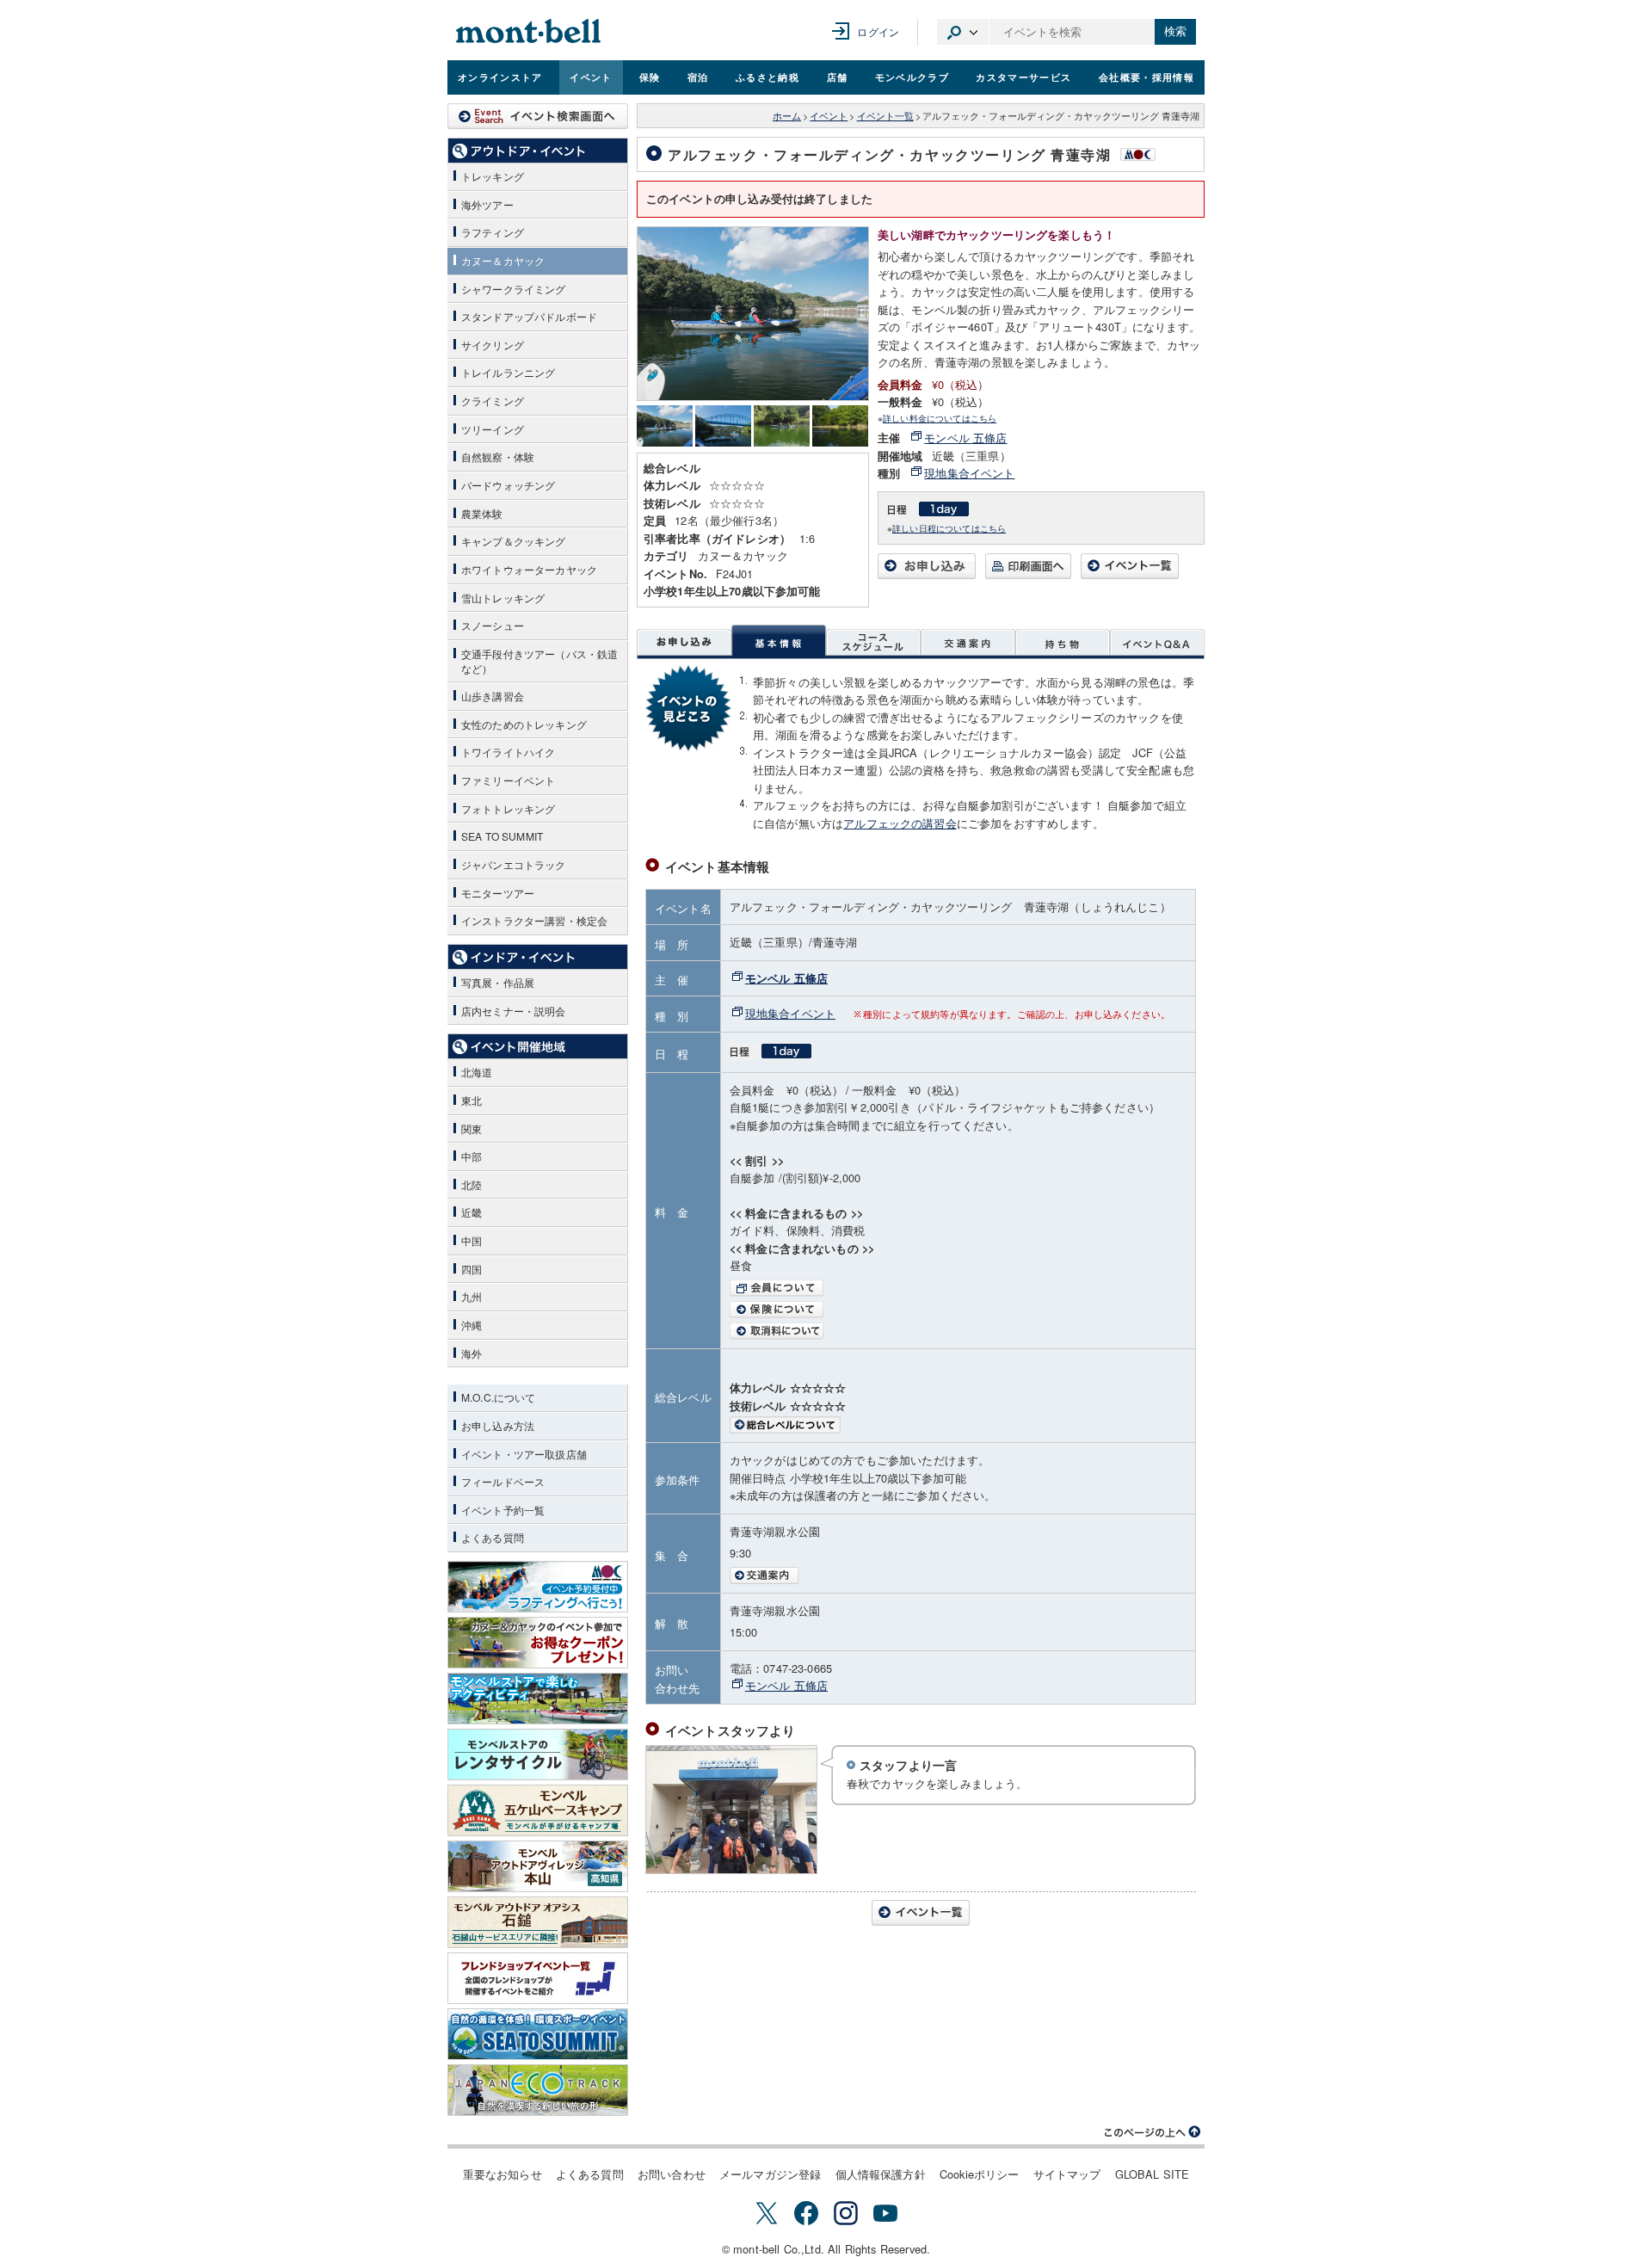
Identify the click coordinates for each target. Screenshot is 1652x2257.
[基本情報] (779, 642)
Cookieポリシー (980, 2174)
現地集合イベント (969, 473)
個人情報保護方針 (881, 2174)
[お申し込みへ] (927, 574)
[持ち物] (1063, 642)
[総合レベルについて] (958, 1425)
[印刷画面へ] (1028, 574)
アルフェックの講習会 (900, 823)
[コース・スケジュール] (873, 642)
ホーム (787, 116)
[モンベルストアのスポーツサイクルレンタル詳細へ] (538, 1754)
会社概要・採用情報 (1147, 77)
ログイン (878, 31)
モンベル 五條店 (965, 438)
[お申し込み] (684, 642)
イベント (591, 77)
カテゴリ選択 (963, 32)
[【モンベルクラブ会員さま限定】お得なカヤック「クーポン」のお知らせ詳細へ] (538, 1643)
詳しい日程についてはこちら (949, 528)
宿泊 (698, 77)
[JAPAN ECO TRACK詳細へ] (538, 2090)
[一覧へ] (1130, 574)
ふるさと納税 (767, 77)
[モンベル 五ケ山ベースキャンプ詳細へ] (538, 1810)
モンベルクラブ (912, 77)
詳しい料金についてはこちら (940, 418)
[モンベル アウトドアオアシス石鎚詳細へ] (538, 1922)
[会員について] (958, 1288)
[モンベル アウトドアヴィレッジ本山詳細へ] (538, 1866)
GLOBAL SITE (1153, 2174)
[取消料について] (958, 1331)
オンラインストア (500, 77)
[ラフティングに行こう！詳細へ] (538, 1587)
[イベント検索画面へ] (538, 116)
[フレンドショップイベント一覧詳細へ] (538, 1978)
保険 (650, 77)
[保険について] (958, 1310)
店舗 (838, 77)
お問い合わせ (672, 2174)
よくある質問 (590, 2174)
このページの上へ (1153, 2132)
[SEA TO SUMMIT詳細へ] (538, 2034)
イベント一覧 (885, 116)
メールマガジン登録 (770, 2174)
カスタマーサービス (1023, 77)
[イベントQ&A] (1157, 642)
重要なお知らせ (502, 2174)
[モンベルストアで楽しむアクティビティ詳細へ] (538, 1699)
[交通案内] (968, 642)
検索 (1175, 31)
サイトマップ (1067, 2174)
